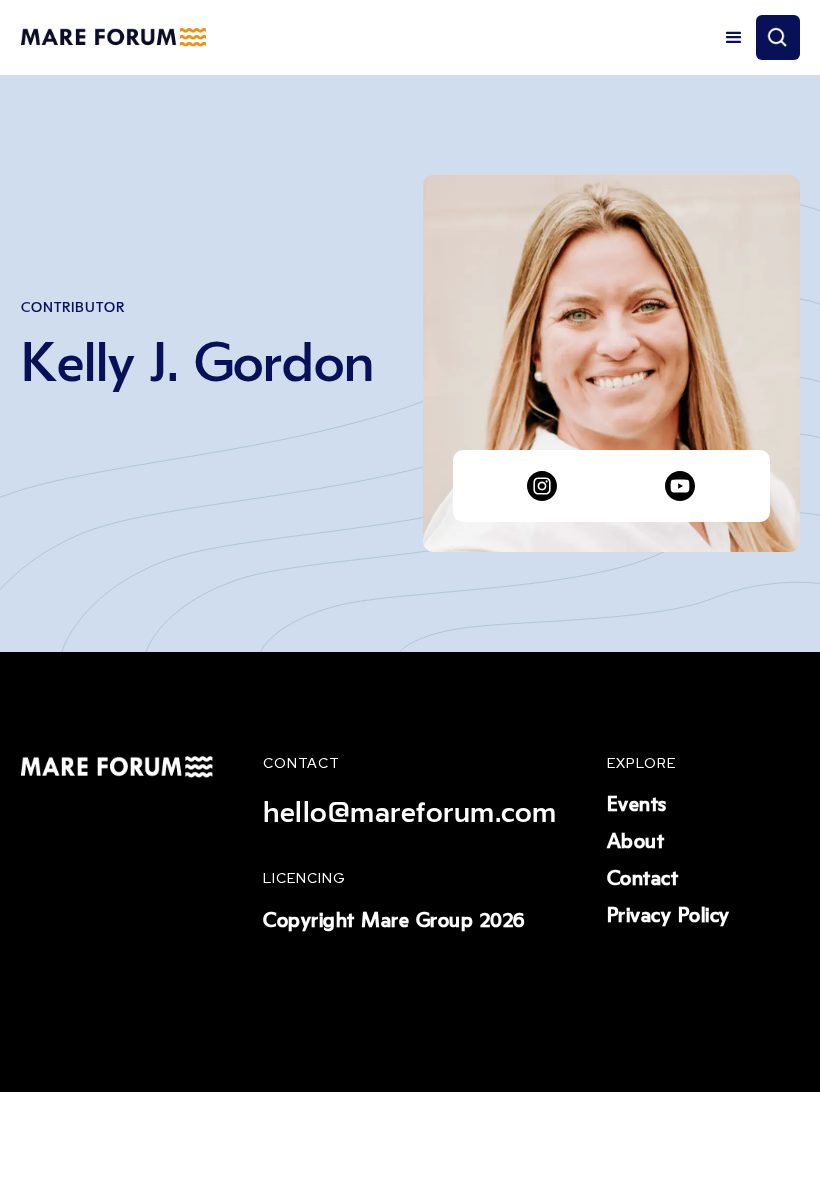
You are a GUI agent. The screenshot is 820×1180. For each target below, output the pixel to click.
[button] (734, 38)
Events (637, 805)
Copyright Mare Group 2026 (394, 921)
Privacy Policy (668, 916)
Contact (643, 879)
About (636, 842)
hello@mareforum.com (410, 813)
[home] (113, 38)
